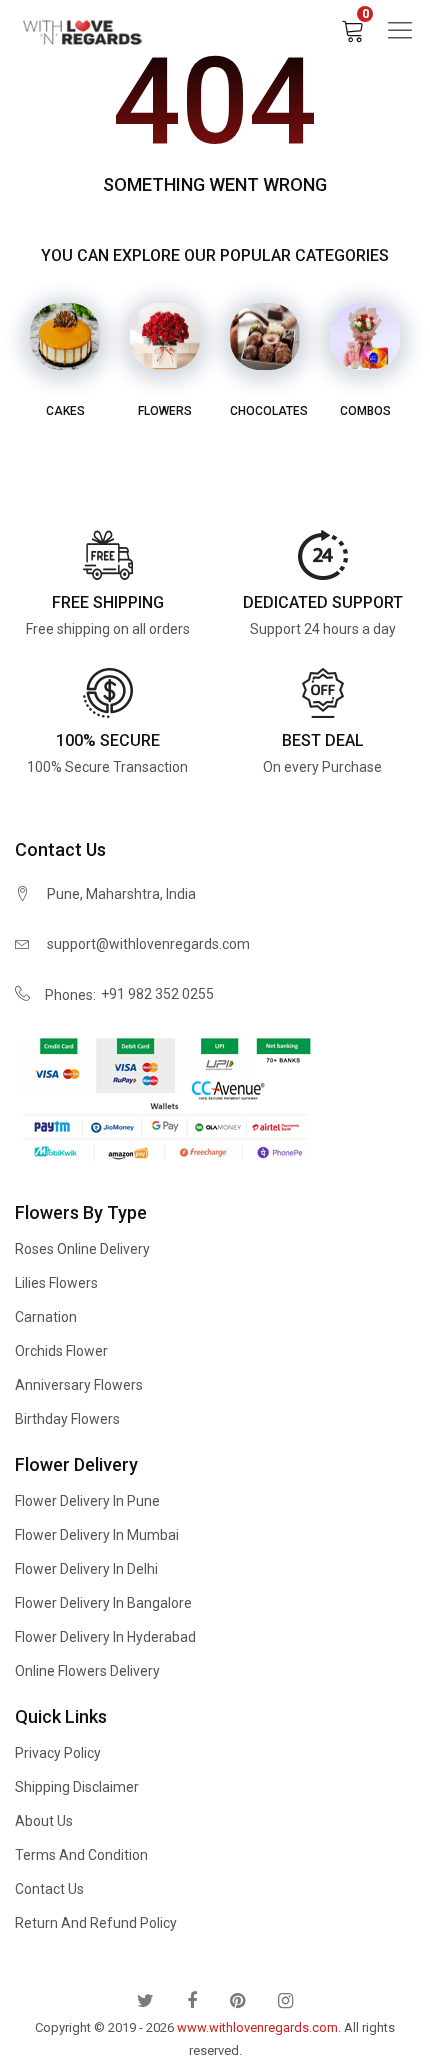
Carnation (46, 1317)
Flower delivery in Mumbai (97, 1535)
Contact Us (49, 1889)
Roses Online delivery (82, 1249)
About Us (44, 1821)
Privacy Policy (58, 1753)
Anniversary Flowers (79, 1385)
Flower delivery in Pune (87, 1501)
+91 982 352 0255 (157, 994)
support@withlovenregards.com (148, 944)
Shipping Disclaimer (77, 1787)
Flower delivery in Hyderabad (105, 1637)
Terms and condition (81, 1855)
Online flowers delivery (87, 1671)
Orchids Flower (61, 1351)
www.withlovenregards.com (257, 2027)
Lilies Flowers (56, 1283)
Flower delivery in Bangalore (103, 1603)
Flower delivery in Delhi (86, 1569)
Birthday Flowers (67, 1419)
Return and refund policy (96, 1923)
